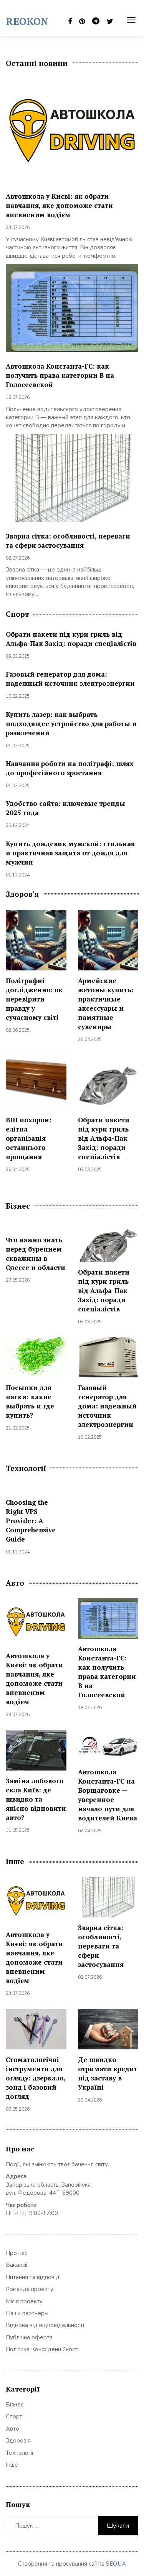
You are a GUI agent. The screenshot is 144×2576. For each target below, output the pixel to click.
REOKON (27, 21)
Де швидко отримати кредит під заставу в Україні (108, 2073)
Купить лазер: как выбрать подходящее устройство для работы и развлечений (71, 724)
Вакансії (17, 2265)
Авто (12, 2429)
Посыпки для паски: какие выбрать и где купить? (30, 1401)
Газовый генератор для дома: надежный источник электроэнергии (70, 679)
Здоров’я (18, 2441)
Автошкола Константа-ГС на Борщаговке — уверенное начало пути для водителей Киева (108, 1795)
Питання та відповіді (33, 2277)
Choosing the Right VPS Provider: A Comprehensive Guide (31, 1521)
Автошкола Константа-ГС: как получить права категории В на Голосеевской (60, 375)
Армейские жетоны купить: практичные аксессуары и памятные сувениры (106, 1004)
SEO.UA (116, 2564)
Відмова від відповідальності (45, 2325)
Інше (12, 2465)
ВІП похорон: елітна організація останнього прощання (29, 1138)
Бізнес (15, 2405)
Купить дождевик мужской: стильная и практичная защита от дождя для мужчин (70, 853)
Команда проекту (30, 2289)
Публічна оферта (29, 2337)
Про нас (17, 2253)
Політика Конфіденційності (42, 2349)
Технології (20, 2453)
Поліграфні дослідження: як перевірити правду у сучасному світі (34, 999)
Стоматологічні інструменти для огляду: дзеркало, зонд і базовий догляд (36, 2078)
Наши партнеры (27, 2313)
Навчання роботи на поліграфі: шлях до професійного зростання (70, 768)
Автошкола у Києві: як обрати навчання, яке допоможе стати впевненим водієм (59, 205)
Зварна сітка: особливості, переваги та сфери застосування (68, 541)
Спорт (14, 2416)
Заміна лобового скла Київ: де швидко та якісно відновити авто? (36, 1799)
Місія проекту (24, 2301)
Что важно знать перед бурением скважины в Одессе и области (36, 1254)
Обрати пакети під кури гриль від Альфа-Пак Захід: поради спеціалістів (71, 639)
